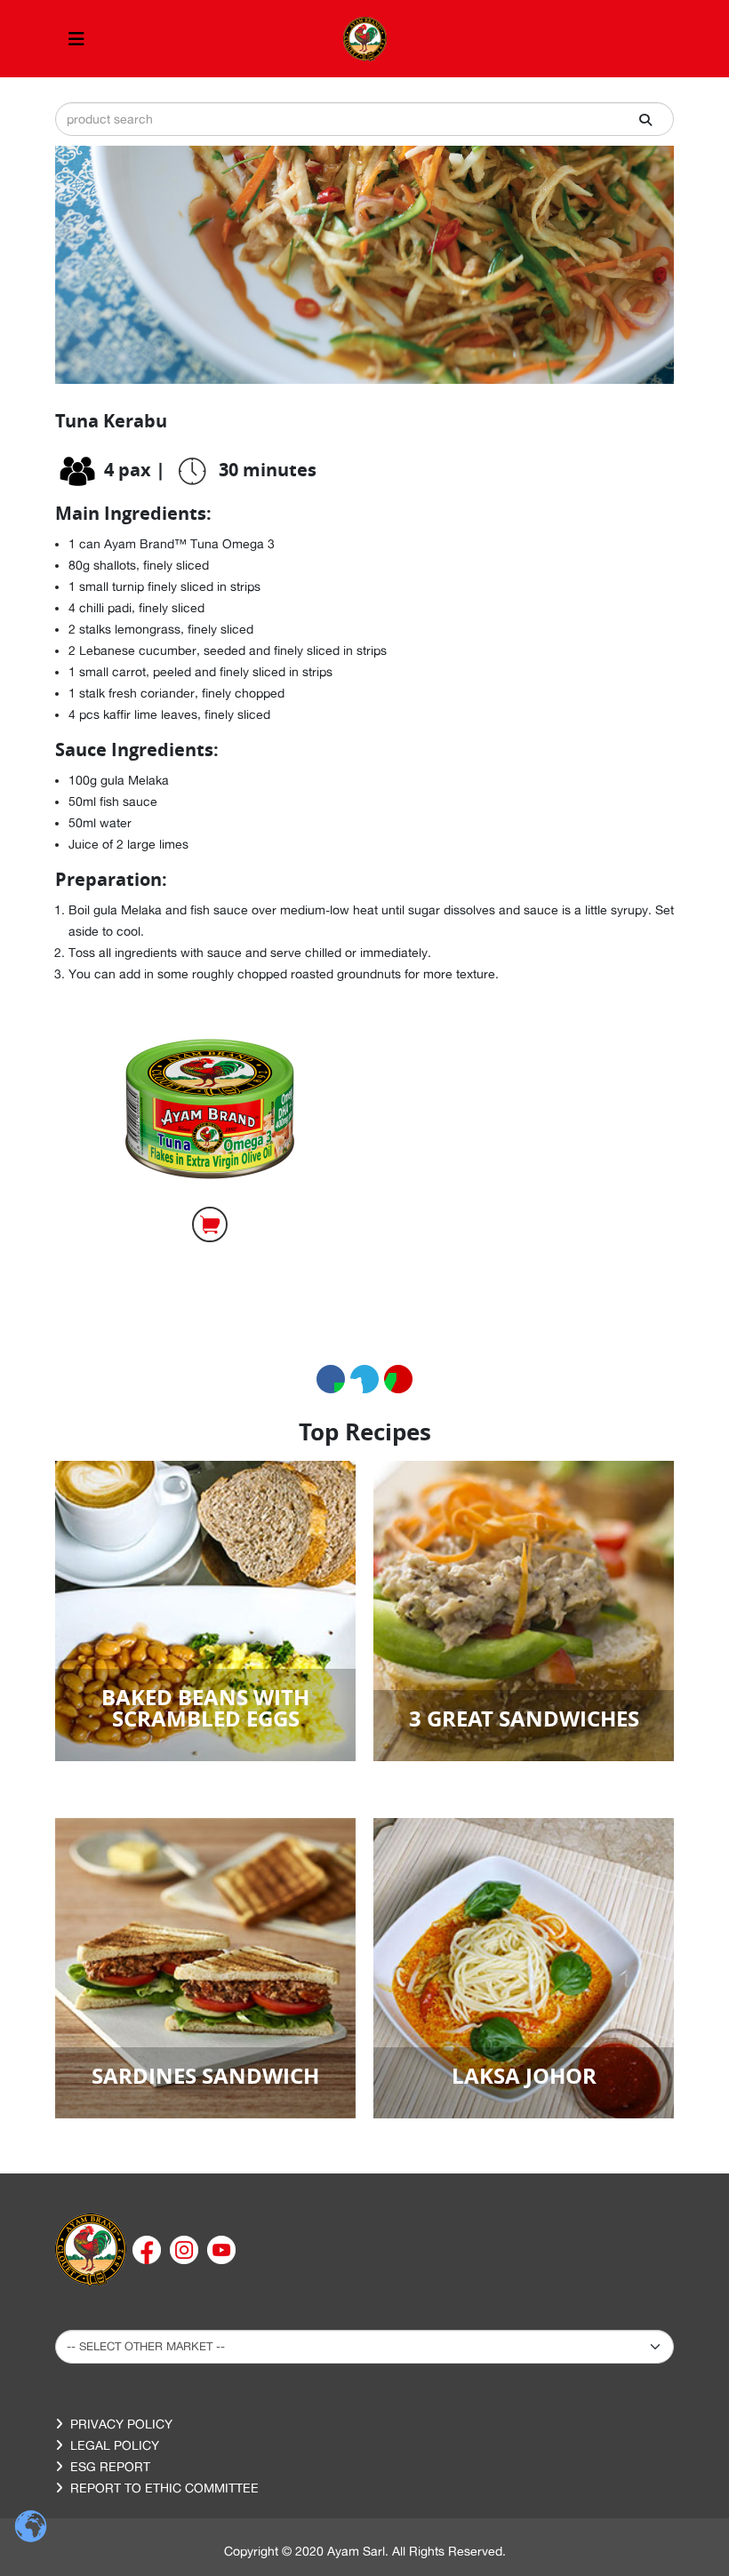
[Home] (91, 2248)
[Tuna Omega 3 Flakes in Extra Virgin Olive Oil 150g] (210, 1109)
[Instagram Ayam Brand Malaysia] (186, 2248)
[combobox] (364, 119)
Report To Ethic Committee (164, 2488)
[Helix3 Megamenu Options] (76, 39)
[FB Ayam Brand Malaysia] (148, 2248)
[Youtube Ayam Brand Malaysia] (221, 2248)
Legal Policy (115, 2445)
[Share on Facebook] (331, 1379)
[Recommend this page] (398, 1379)
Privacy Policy (121, 2424)
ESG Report (110, 2467)
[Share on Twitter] (364, 1379)
